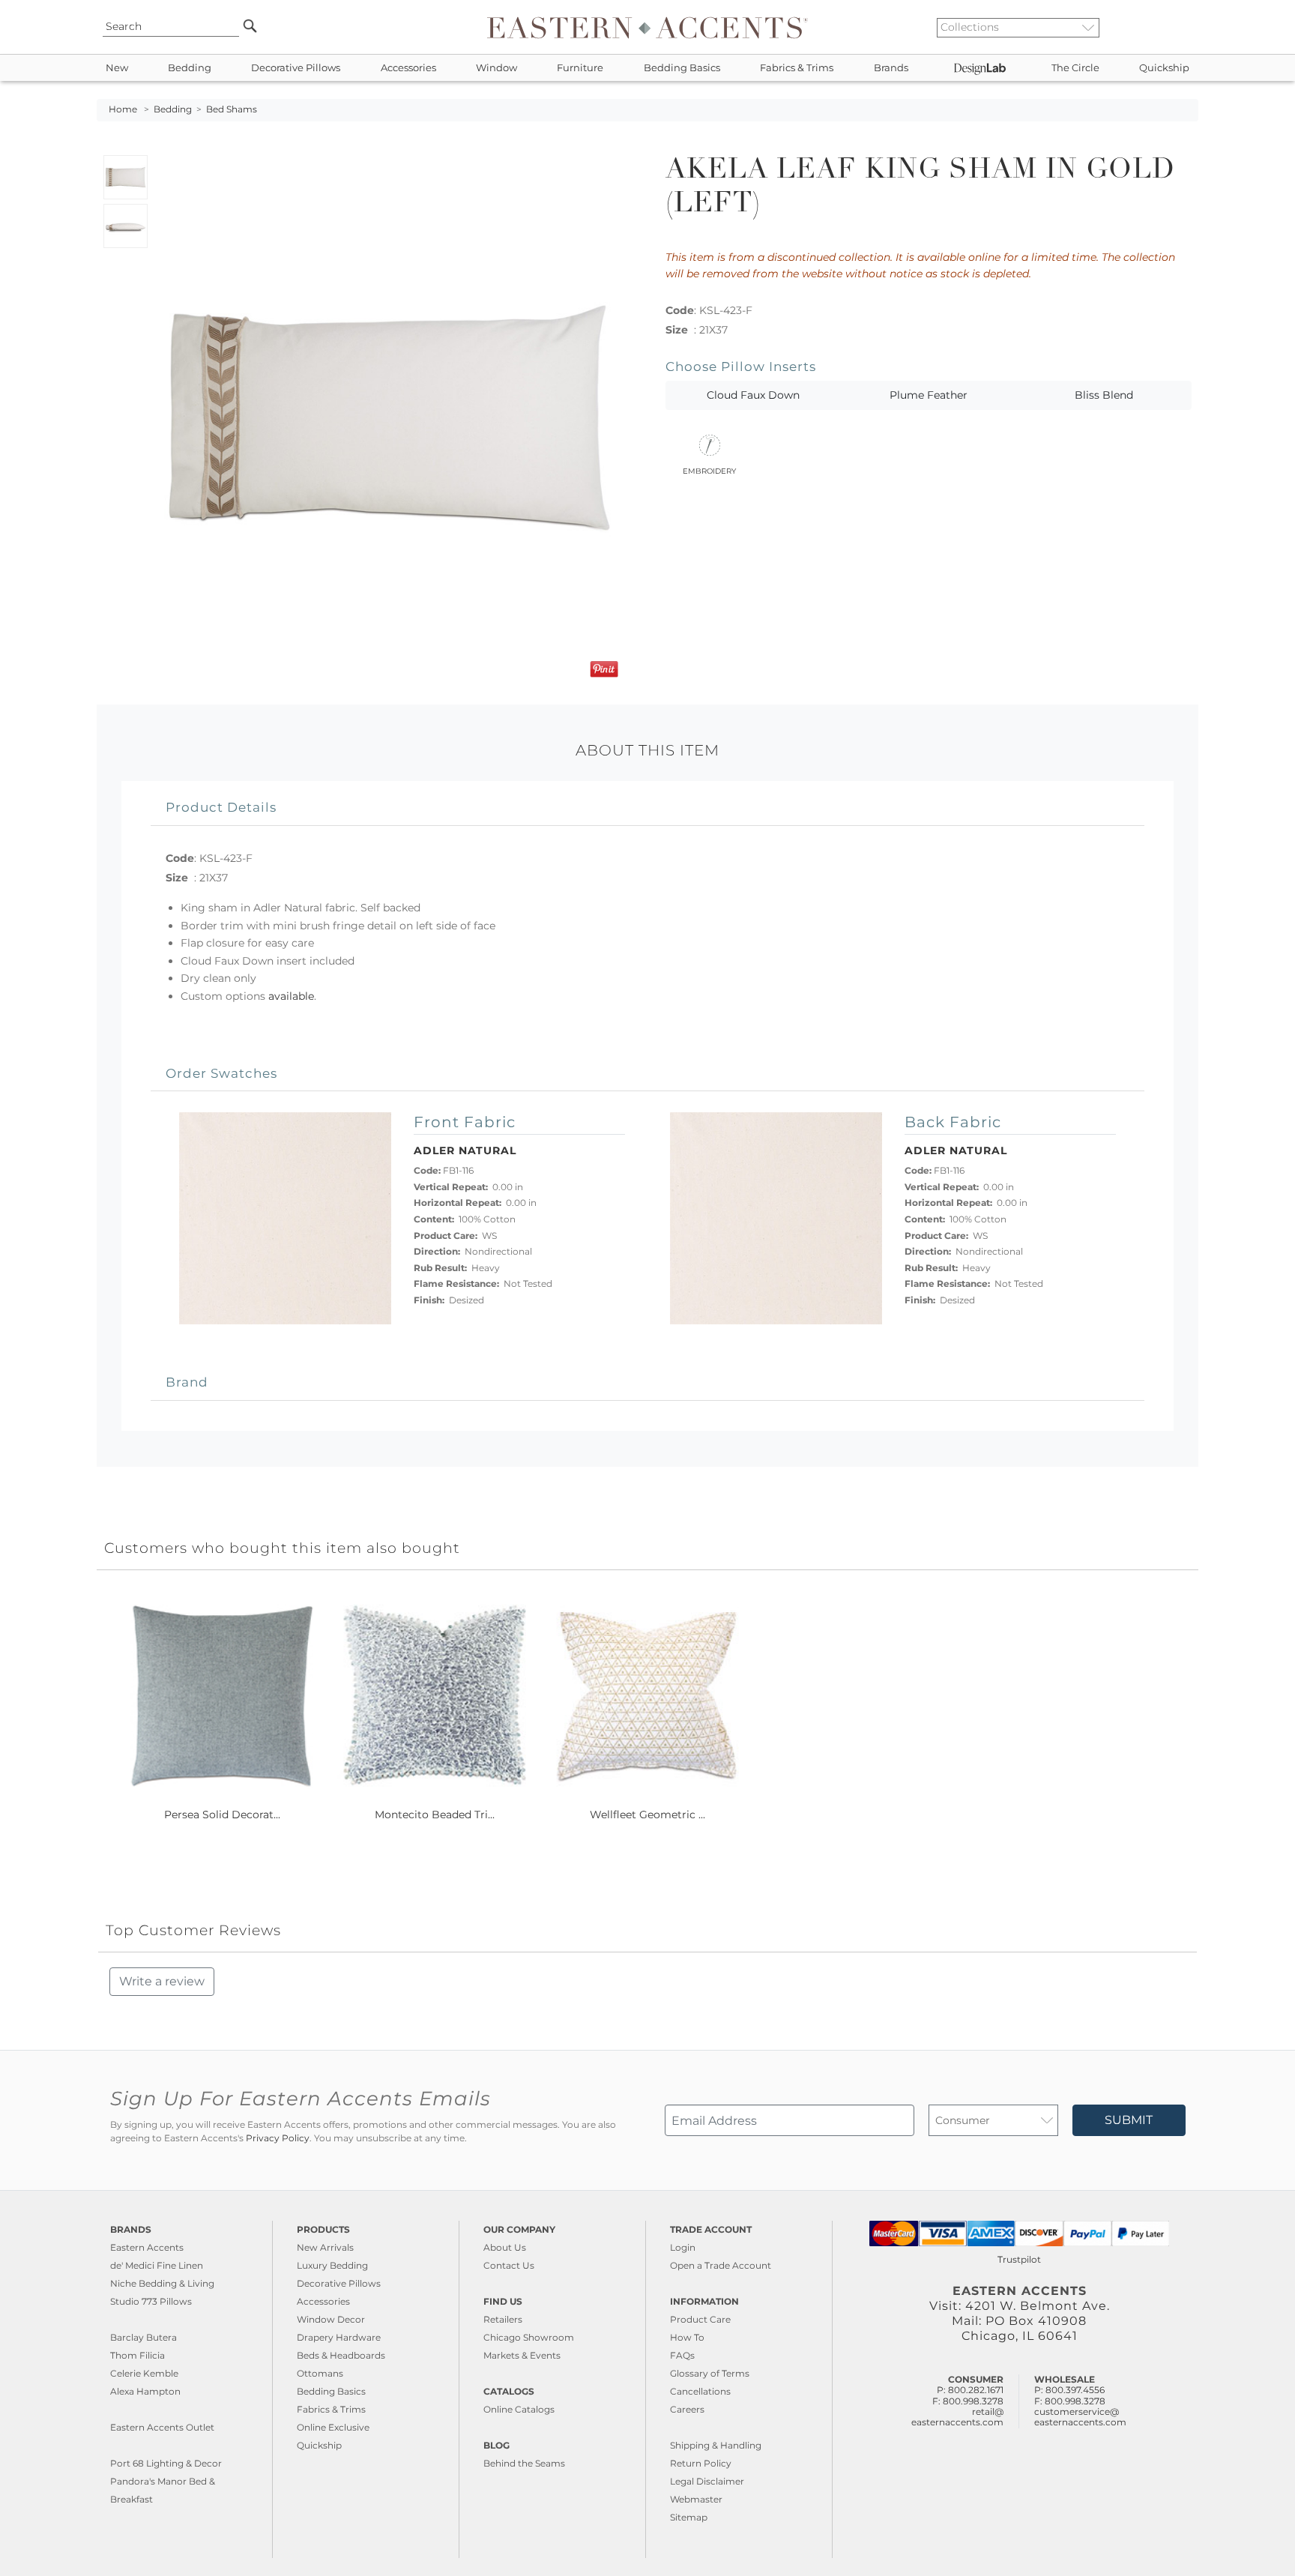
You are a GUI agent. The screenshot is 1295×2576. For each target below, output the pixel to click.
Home (123, 109)
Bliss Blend (1104, 395)
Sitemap (689, 2517)
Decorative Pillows (296, 68)
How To (687, 2337)
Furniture (580, 68)
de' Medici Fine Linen (157, 2265)
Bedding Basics (682, 68)
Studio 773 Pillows (151, 2301)
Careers (687, 2409)
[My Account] (1176, 27)
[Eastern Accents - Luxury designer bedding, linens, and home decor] (647, 27)
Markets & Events (522, 2355)
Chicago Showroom (529, 2337)
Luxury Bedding (332, 2265)
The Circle (1075, 68)
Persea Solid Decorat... (222, 1815)
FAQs (682, 2355)
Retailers (503, 2319)
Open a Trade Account (721, 2265)
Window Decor (331, 2319)
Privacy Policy (278, 2138)
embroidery (709, 470)
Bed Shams (232, 109)
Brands (891, 68)
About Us (505, 2247)
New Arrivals (325, 2247)
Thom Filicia (138, 2355)
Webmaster (696, 2499)
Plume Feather (929, 395)
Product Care (700, 2319)
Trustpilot (1019, 2259)
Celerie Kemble (144, 2373)
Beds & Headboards (341, 2355)
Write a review (162, 1981)
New (117, 68)
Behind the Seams (524, 2463)
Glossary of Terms (710, 2373)
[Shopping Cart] (1188, 27)
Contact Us (509, 2265)
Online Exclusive (333, 2427)
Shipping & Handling (716, 2445)
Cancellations (700, 2391)
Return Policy (701, 2463)
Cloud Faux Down (753, 395)
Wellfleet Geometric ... (647, 1815)
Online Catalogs (519, 2409)
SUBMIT (1129, 2120)
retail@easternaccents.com (957, 2417)
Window (496, 68)
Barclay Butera (144, 2337)
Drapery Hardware (339, 2337)
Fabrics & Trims (797, 68)
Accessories (408, 68)
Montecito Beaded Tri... (435, 1815)
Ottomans (320, 2373)
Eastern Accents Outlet (162, 2427)
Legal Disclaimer (707, 2481)
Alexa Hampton (145, 2391)
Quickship (1164, 68)
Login (683, 2247)
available (291, 996)
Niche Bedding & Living (162, 2283)
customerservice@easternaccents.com (1080, 2417)
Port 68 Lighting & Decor (166, 2463)
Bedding (190, 68)
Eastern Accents (147, 2247)
